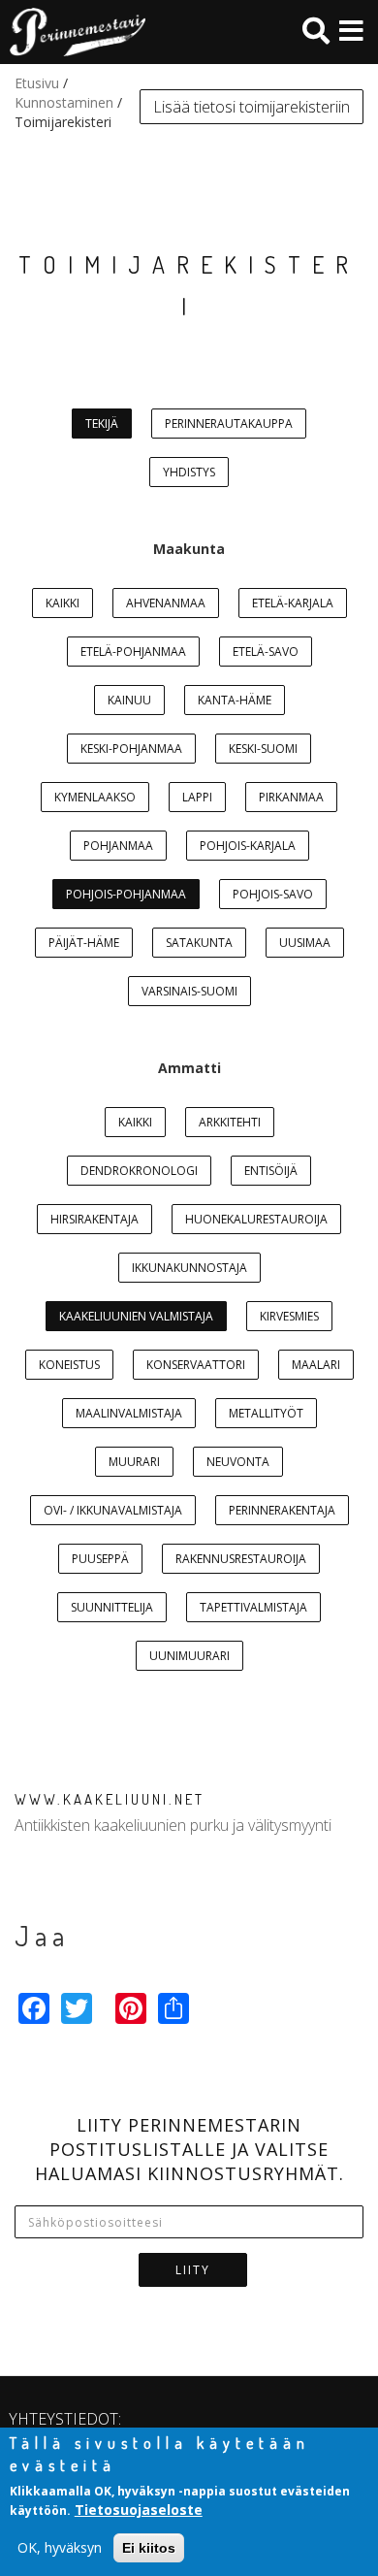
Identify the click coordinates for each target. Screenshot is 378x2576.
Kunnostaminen (64, 102)
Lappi (197, 797)
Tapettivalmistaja (253, 1607)
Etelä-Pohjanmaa (133, 652)
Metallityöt (266, 1413)
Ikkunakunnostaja (189, 1268)
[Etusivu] (73, 32)
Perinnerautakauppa (229, 424)
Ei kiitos (149, 2548)
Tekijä (102, 424)
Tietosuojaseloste (139, 2510)
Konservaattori (196, 1365)
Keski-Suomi (263, 749)
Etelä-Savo (266, 652)
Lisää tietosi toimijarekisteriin (252, 107)
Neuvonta (238, 1462)
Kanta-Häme (235, 700)
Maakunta (189, 549)
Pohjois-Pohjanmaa (126, 894)
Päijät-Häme (84, 943)
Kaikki (63, 603)
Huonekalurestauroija (256, 1219)
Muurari (134, 1462)
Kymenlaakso (95, 797)
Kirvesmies (289, 1316)
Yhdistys (189, 472)
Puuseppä (100, 1559)
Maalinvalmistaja (129, 1413)
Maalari (316, 1365)
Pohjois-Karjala (248, 846)
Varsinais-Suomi (189, 991)
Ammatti (189, 1068)
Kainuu (129, 700)
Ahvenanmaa (166, 603)
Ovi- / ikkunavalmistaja (113, 1510)
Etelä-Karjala (293, 603)
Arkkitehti (230, 1122)
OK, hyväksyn (60, 2547)
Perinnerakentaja (282, 1510)
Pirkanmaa (291, 797)
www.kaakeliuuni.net (110, 1799)
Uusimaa (305, 943)
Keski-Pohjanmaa (131, 749)
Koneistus (69, 1365)
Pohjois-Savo (273, 894)
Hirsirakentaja (94, 1219)
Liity (193, 2270)
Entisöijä (271, 1171)
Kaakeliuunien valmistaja (136, 1316)
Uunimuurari (189, 1656)
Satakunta (199, 943)
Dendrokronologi (139, 1171)
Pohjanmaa (118, 846)
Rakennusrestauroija (241, 1559)
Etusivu (37, 83)
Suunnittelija (112, 1607)
